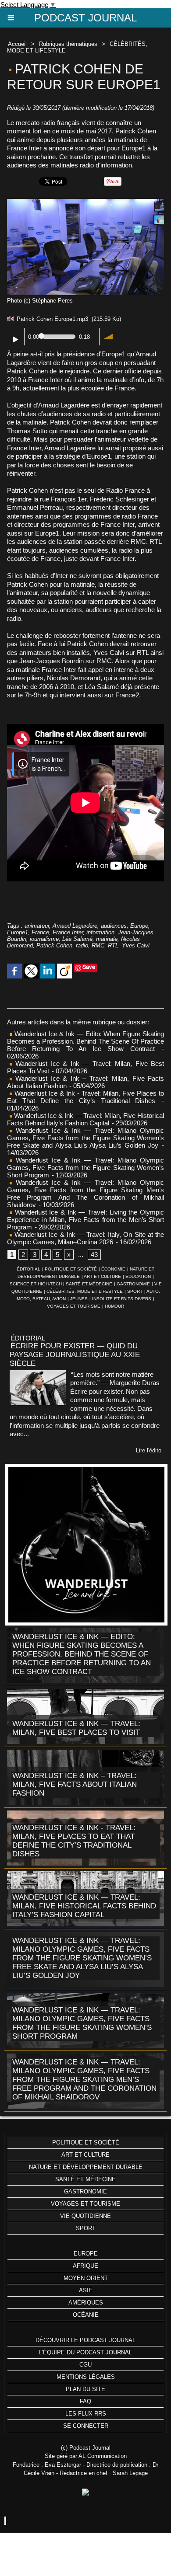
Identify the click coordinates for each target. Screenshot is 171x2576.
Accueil (17, 44)
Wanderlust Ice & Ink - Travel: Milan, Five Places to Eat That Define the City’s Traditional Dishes (85, 1097)
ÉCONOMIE (113, 1269)
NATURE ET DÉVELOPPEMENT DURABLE (86, 2167)
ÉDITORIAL (28, 1269)
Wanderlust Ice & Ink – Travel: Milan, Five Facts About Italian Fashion (75, 1784)
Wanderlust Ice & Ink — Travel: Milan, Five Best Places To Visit (76, 1728)
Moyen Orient (86, 2278)
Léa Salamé (77, 939)
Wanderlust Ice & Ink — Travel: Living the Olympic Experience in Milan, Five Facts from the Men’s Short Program (85, 1220)
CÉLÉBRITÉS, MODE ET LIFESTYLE (85, 1291)
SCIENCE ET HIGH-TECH (36, 1284)
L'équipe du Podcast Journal (85, 2352)
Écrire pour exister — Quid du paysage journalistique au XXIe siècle (75, 1355)
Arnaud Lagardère (75, 926)
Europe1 (18, 932)
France (40, 932)
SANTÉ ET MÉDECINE (89, 1284)
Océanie (86, 2315)
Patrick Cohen (54, 945)
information (100, 932)
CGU (85, 2365)
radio (82, 945)
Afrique (85, 2266)
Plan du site (85, 2389)
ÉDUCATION (138, 1276)
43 (94, 1255)
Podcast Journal (85, 18)
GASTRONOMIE (133, 1284)
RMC (98, 945)
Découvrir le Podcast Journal (85, 2340)
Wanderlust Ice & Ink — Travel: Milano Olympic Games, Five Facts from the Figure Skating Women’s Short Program (85, 1168)
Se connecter (86, 2426)
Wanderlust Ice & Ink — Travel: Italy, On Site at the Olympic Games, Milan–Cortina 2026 (85, 1238)
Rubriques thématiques (68, 44)
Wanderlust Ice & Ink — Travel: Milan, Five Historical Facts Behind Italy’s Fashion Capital (85, 1119)
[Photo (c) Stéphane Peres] (85, 203)
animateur (37, 926)
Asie (86, 2290)
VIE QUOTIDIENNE (85, 2216)
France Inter (68, 932)
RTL (113, 945)
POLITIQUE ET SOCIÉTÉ (71, 1269)
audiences (114, 926)
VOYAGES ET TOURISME (74, 1306)
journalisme (44, 939)
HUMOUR (114, 1306)
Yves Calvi (136, 945)
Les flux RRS (86, 2414)
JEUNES (79, 1299)
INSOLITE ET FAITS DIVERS (122, 1299)
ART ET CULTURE (102, 1276)
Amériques (86, 2303)
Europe (139, 926)
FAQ (85, 2401)
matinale (107, 939)
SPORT (135, 1291)
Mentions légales (86, 2377)
